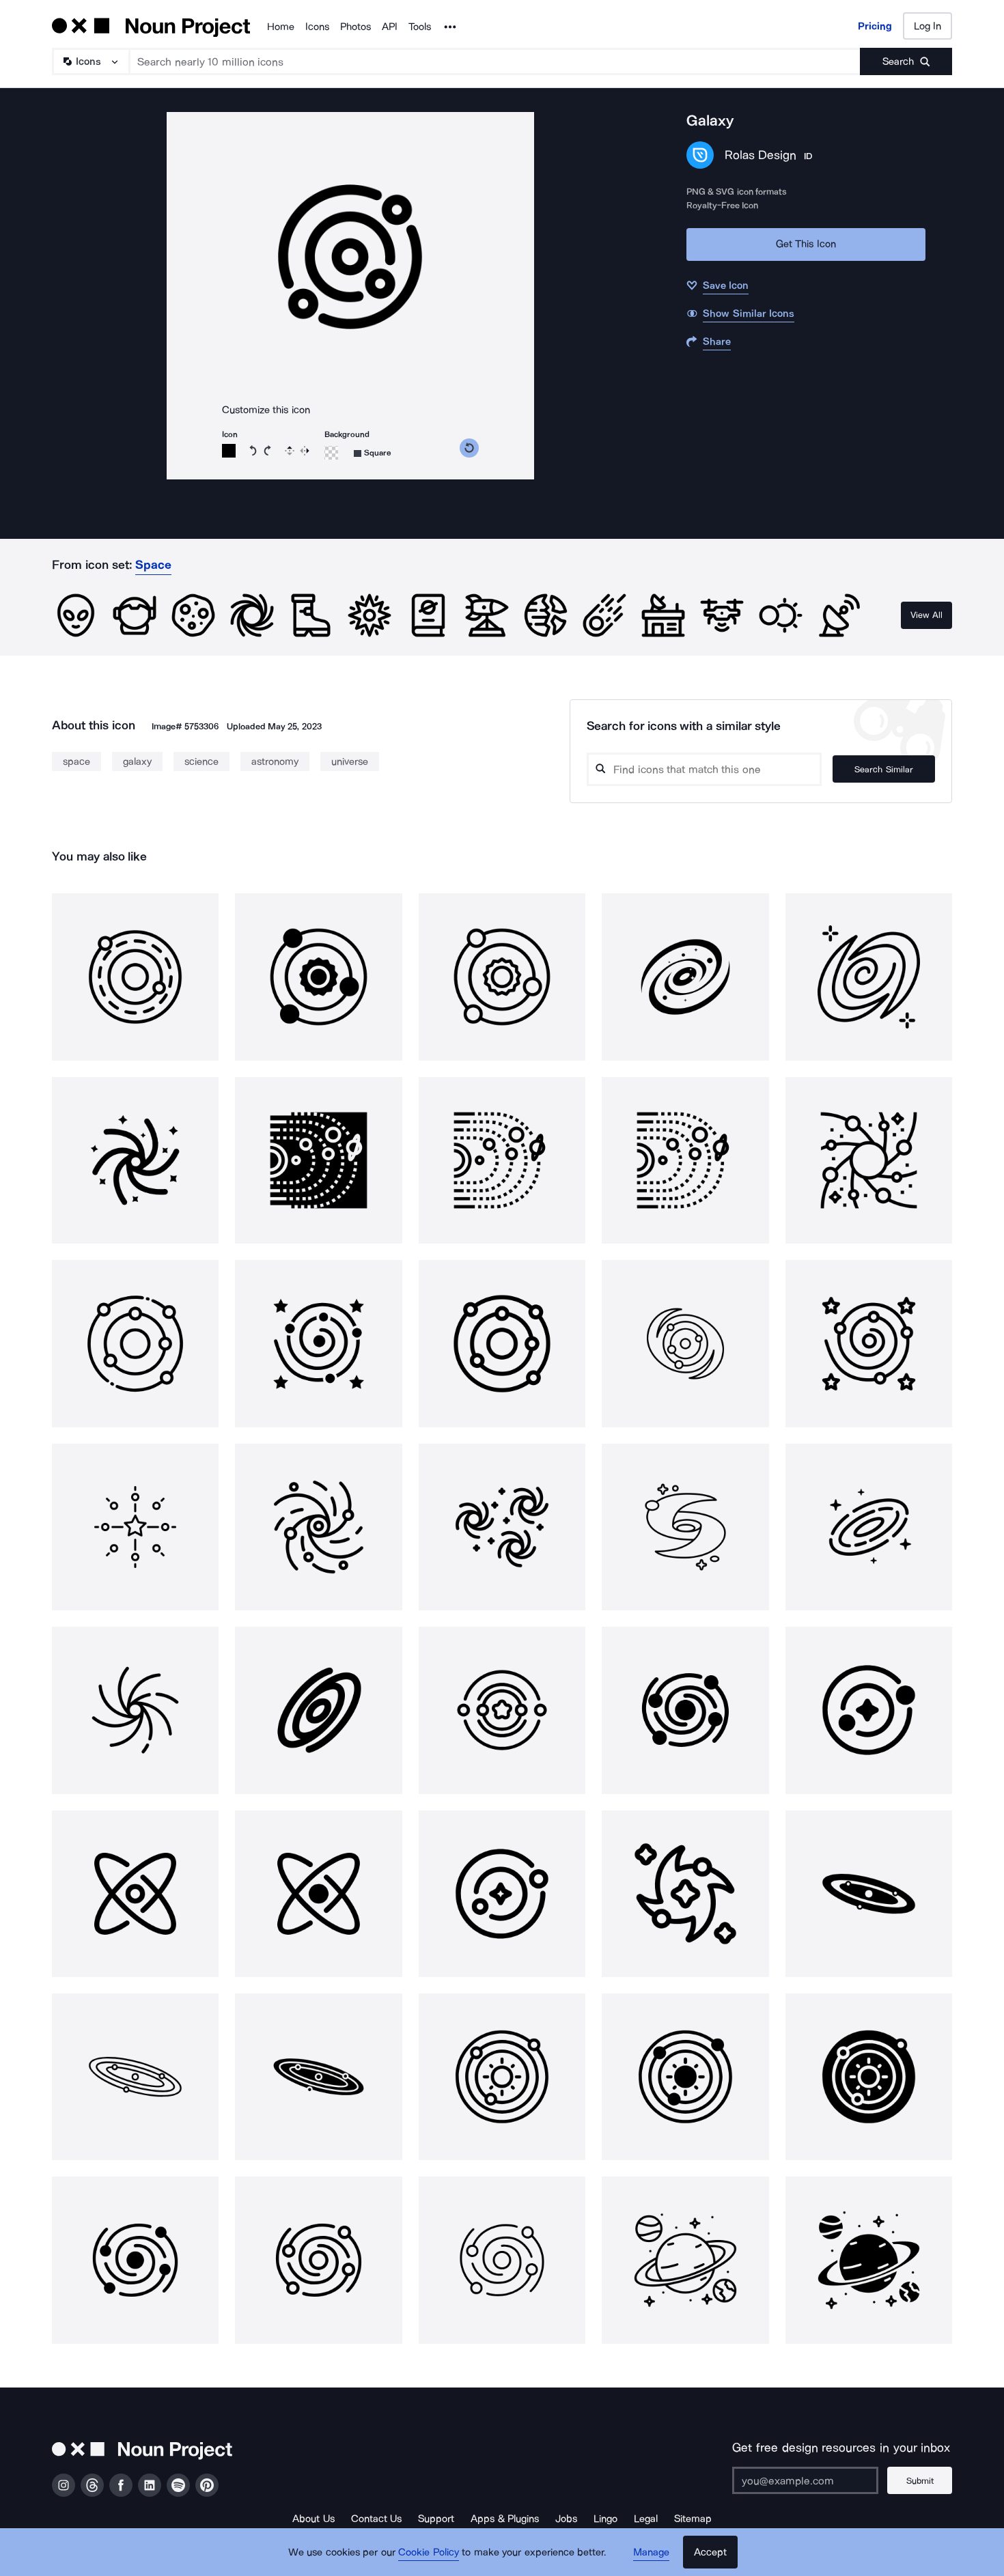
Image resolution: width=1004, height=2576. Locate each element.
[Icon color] (229, 451)
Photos (355, 27)
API (390, 27)
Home (281, 27)
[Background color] (331, 453)
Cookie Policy (429, 2552)
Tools (420, 27)
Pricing (875, 26)
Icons (317, 27)
